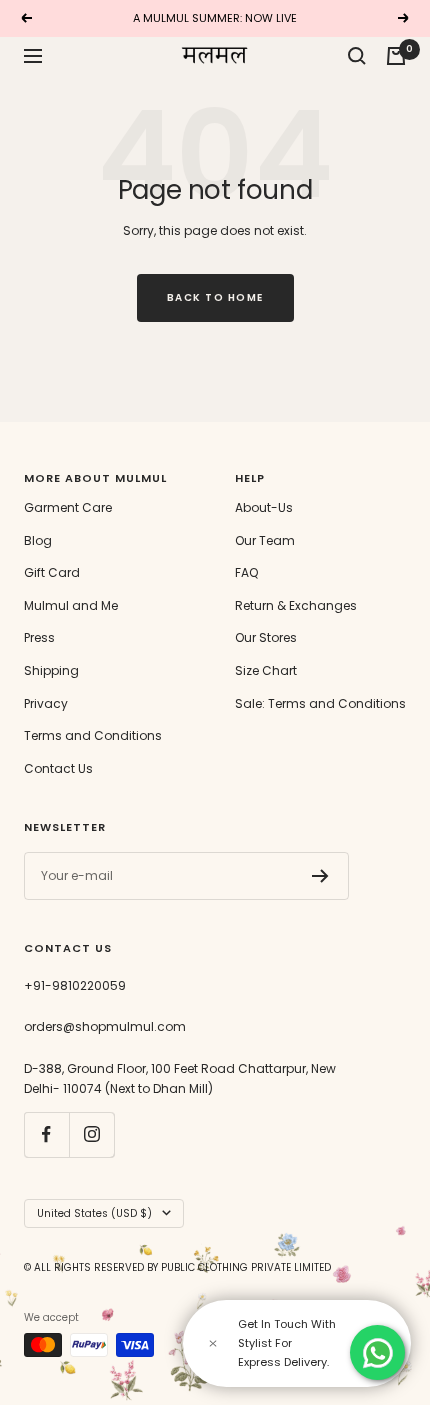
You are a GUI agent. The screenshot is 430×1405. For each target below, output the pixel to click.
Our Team (265, 540)
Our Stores (266, 637)
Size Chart (266, 670)
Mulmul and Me (71, 605)
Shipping (51, 670)
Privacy (46, 703)
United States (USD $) (94, 1213)
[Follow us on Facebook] (46, 1134)
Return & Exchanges (296, 605)
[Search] (357, 56)
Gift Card (52, 572)
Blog (38, 540)
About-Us (264, 507)
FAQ (246, 572)
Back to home (215, 297)
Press (39, 637)
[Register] (320, 876)
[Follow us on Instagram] (91, 1134)
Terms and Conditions (93, 735)
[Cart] (396, 56)
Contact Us (58, 768)
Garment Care (68, 507)
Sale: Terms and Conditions (320, 703)
